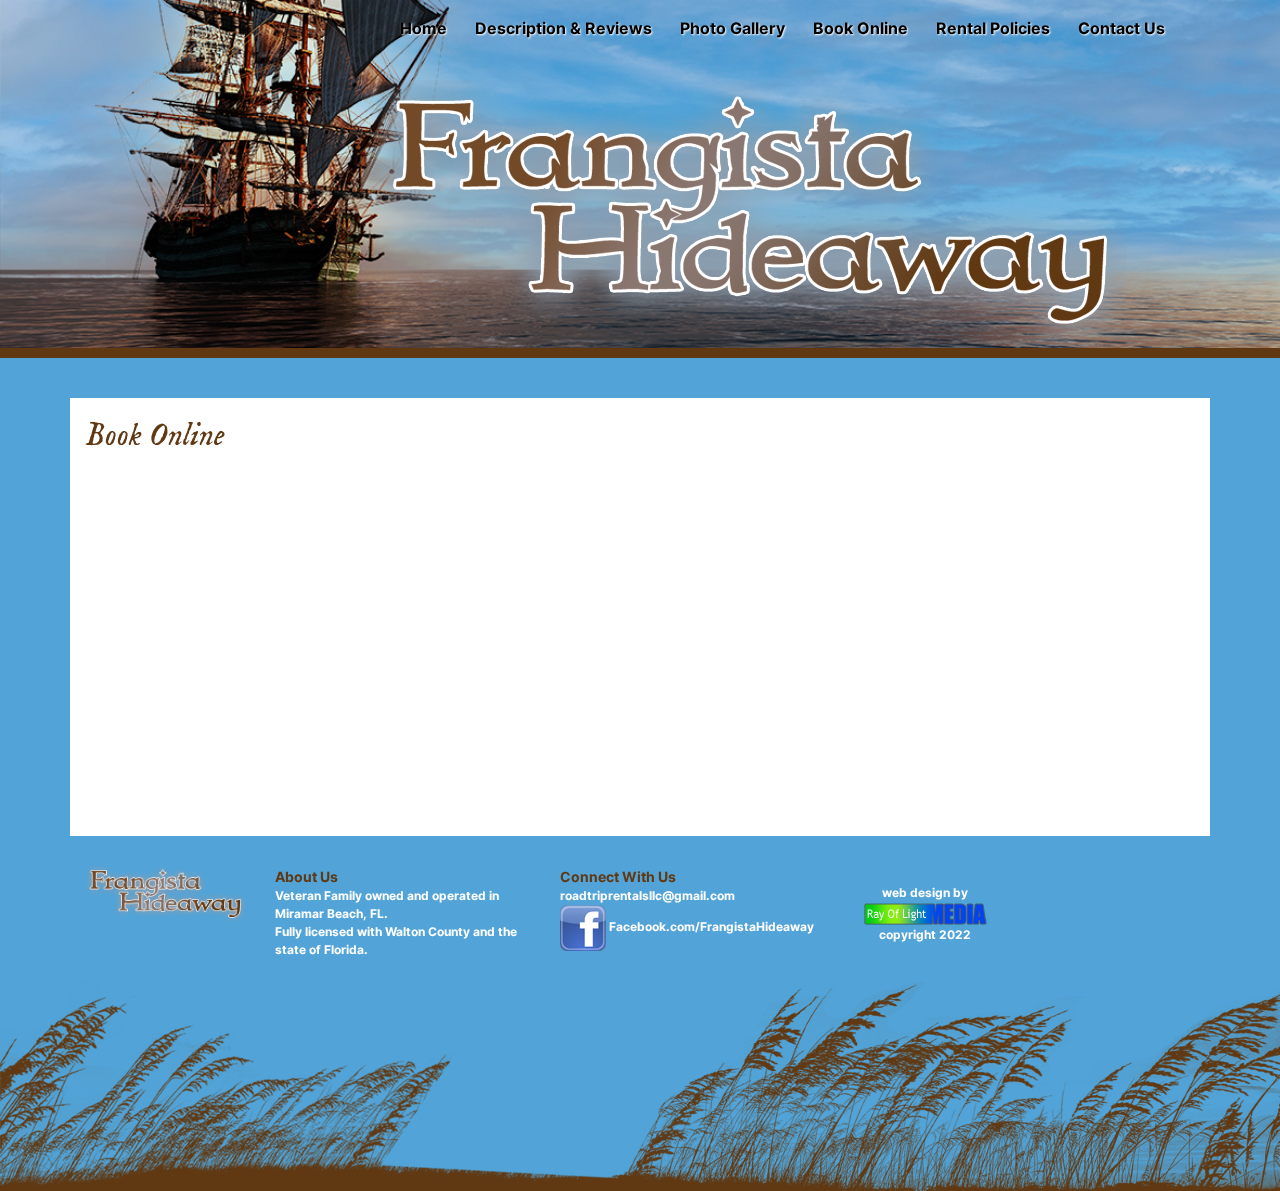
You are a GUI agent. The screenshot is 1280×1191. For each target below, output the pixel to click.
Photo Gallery (732, 28)
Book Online (860, 28)
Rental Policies (993, 28)
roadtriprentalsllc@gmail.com (647, 895)
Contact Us (1121, 28)
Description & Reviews (563, 28)
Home (423, 28)
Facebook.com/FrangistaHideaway (711, 927)
